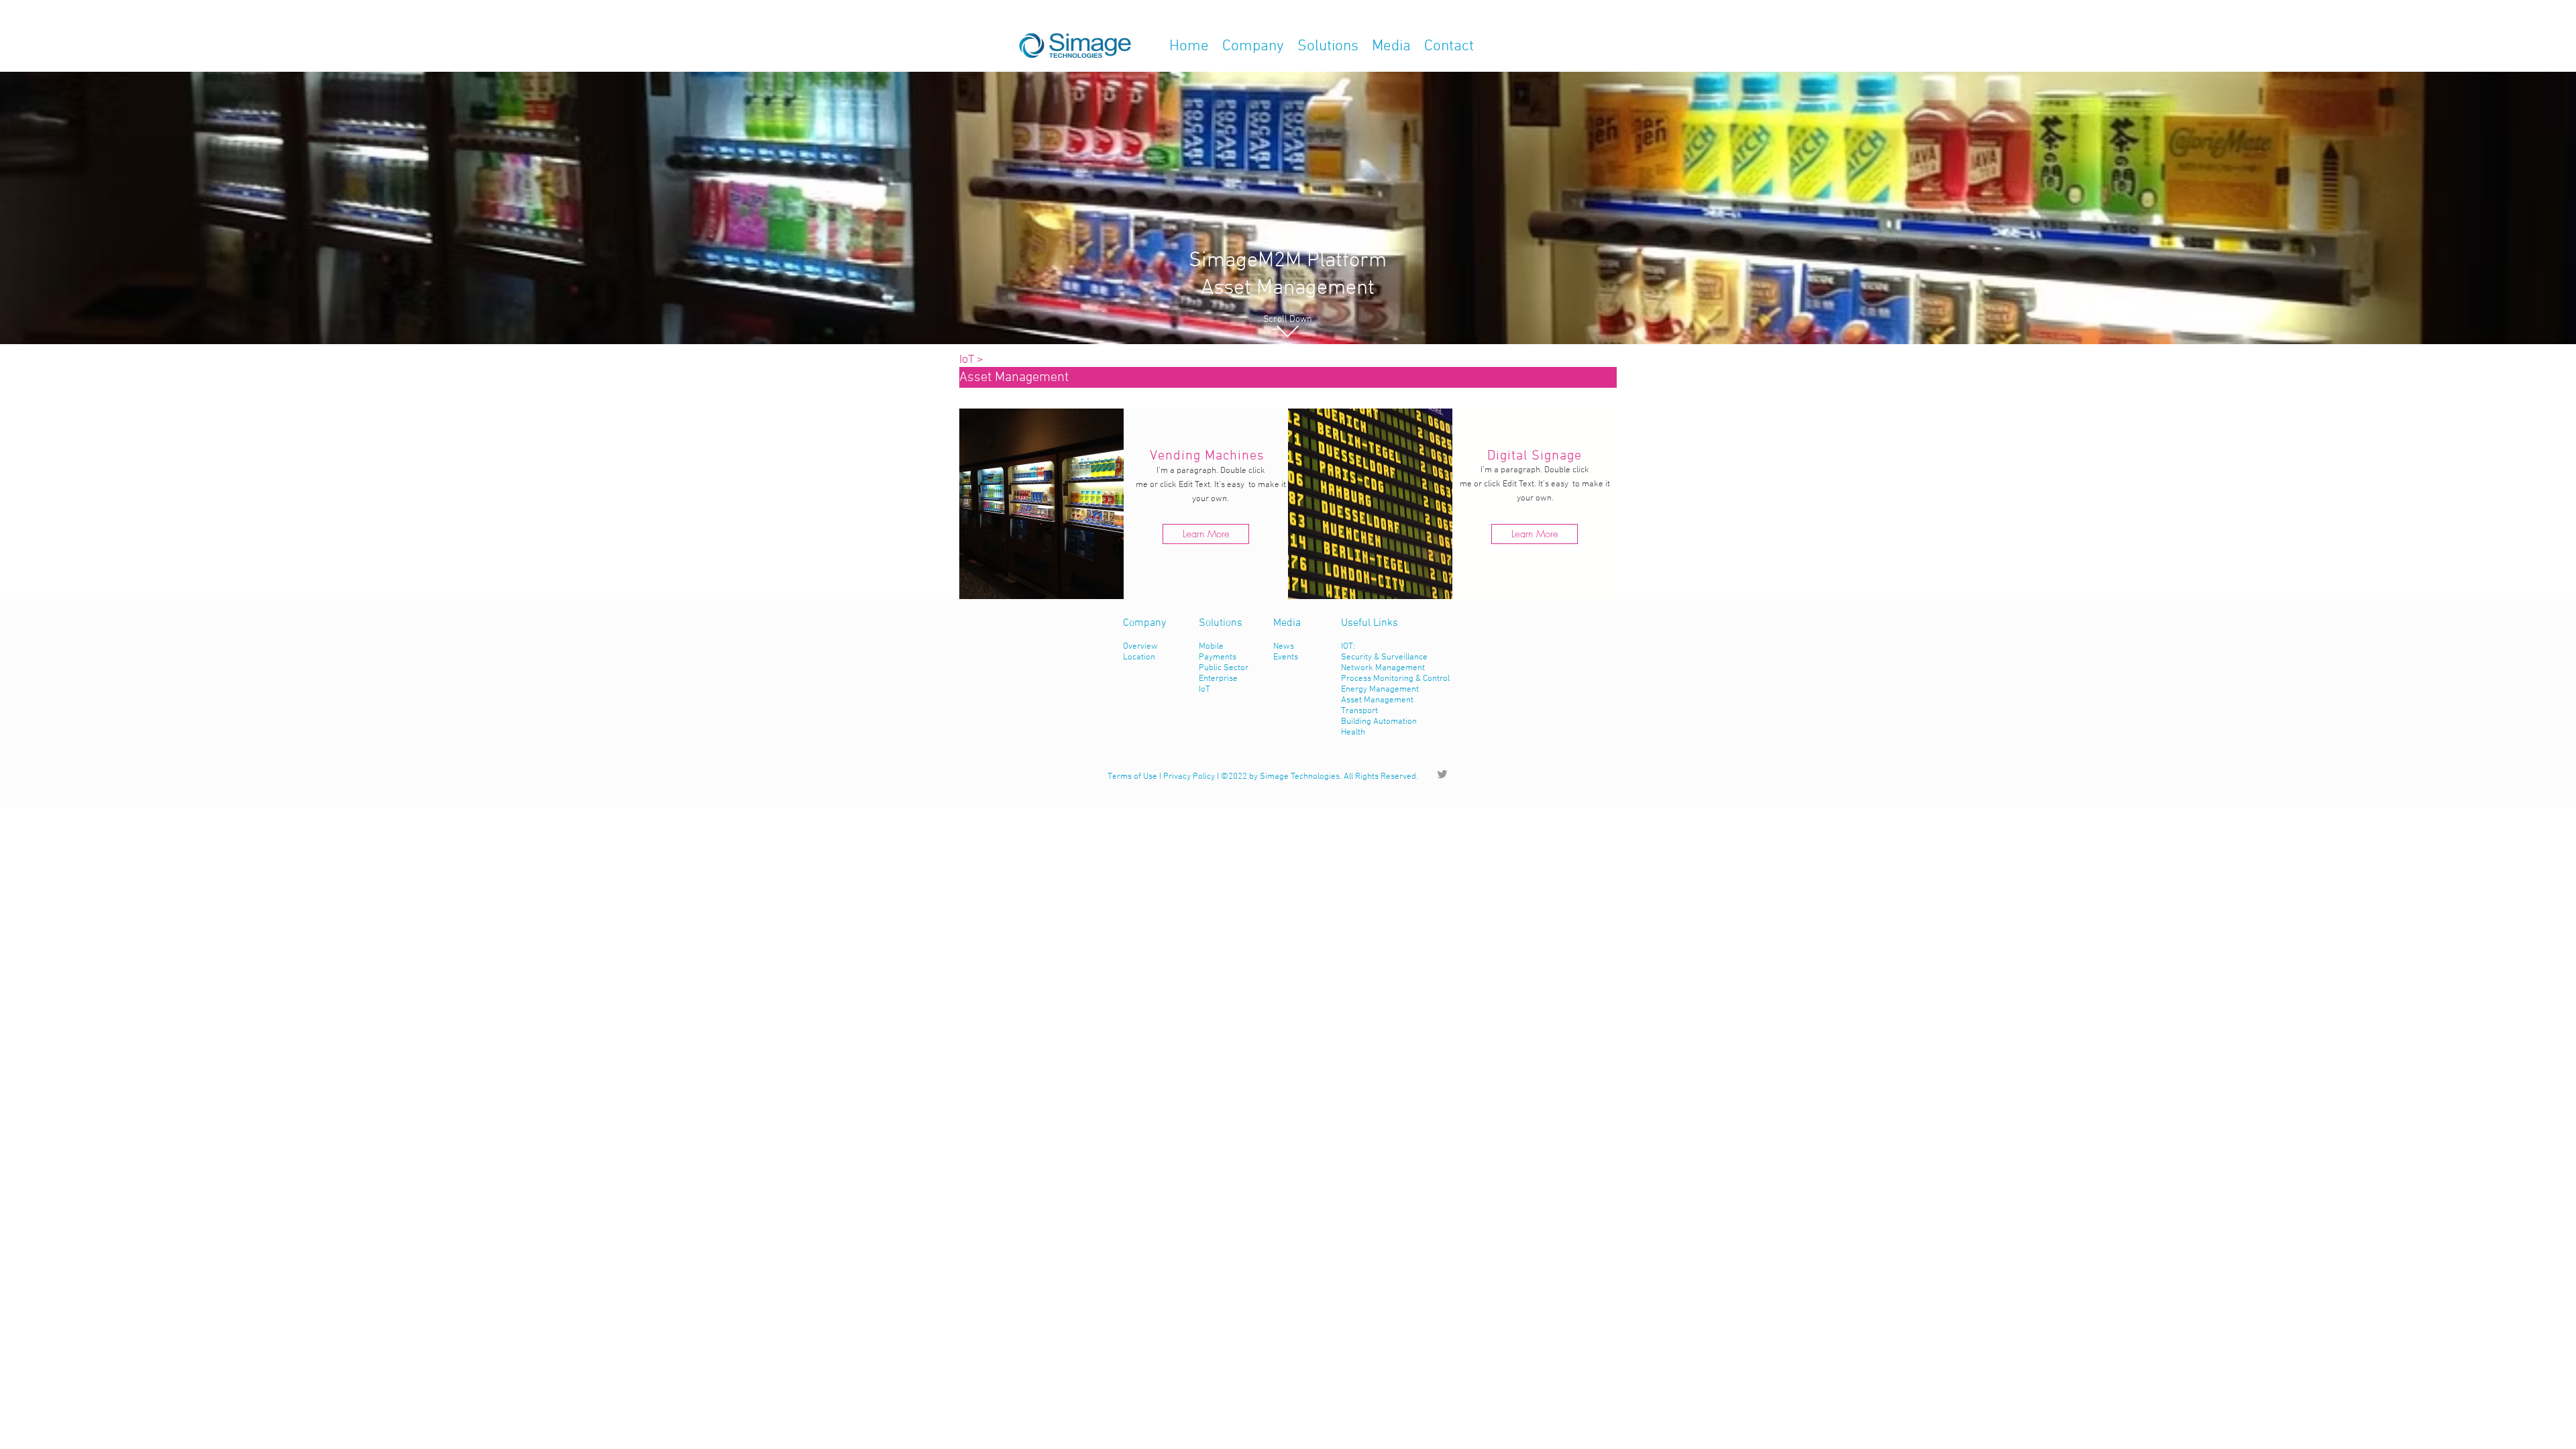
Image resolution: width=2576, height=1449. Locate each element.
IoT (967, 360)
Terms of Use (1132, 777)
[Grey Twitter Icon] (1442, 774)
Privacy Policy (1189, 777)
